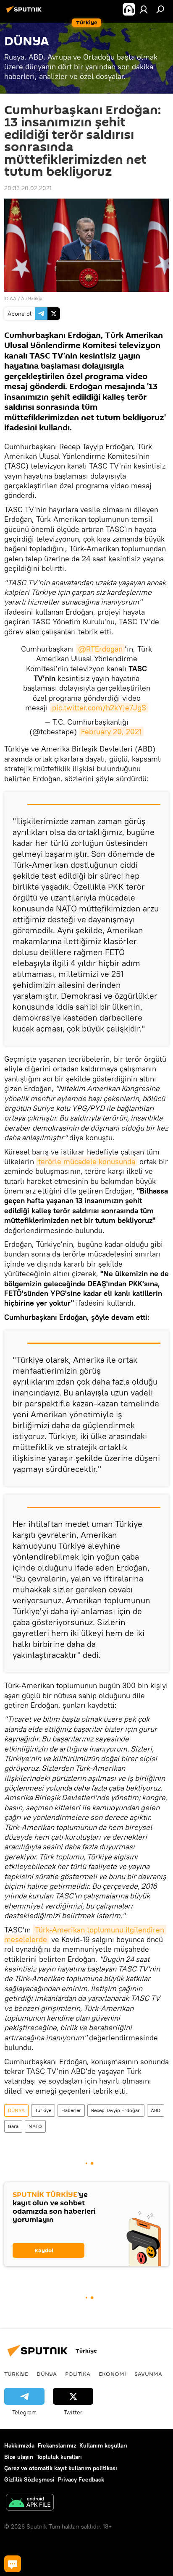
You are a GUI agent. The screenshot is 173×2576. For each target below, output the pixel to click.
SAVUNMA (148, 2374)
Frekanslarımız (57, 2445)
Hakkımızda (19, 2445)
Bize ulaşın (19, 2457)
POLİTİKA (78, 2374)
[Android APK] (30, 2503)
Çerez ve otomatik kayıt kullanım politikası (61, 2468)
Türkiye (43, 2110)
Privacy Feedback (81, 2479)
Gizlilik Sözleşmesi (29, 2479)
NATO (35, 2126)
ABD (156, 2110)
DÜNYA (16, 2110)
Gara (13, 2126)
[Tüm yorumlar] (13, 2564)
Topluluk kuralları (59, 2457)
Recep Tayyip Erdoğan (116, 2110)
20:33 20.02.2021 (28, 188)
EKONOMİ (112, 2374)
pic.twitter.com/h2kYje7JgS (99, 708)
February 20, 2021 (111, 732)
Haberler (71, 2110)
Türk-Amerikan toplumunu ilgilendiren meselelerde (85, 1935)
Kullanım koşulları (103, 2445)
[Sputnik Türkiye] (25, 13)
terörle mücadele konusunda (87, 1161)
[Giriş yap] (144, 9)
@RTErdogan (100, 649)
